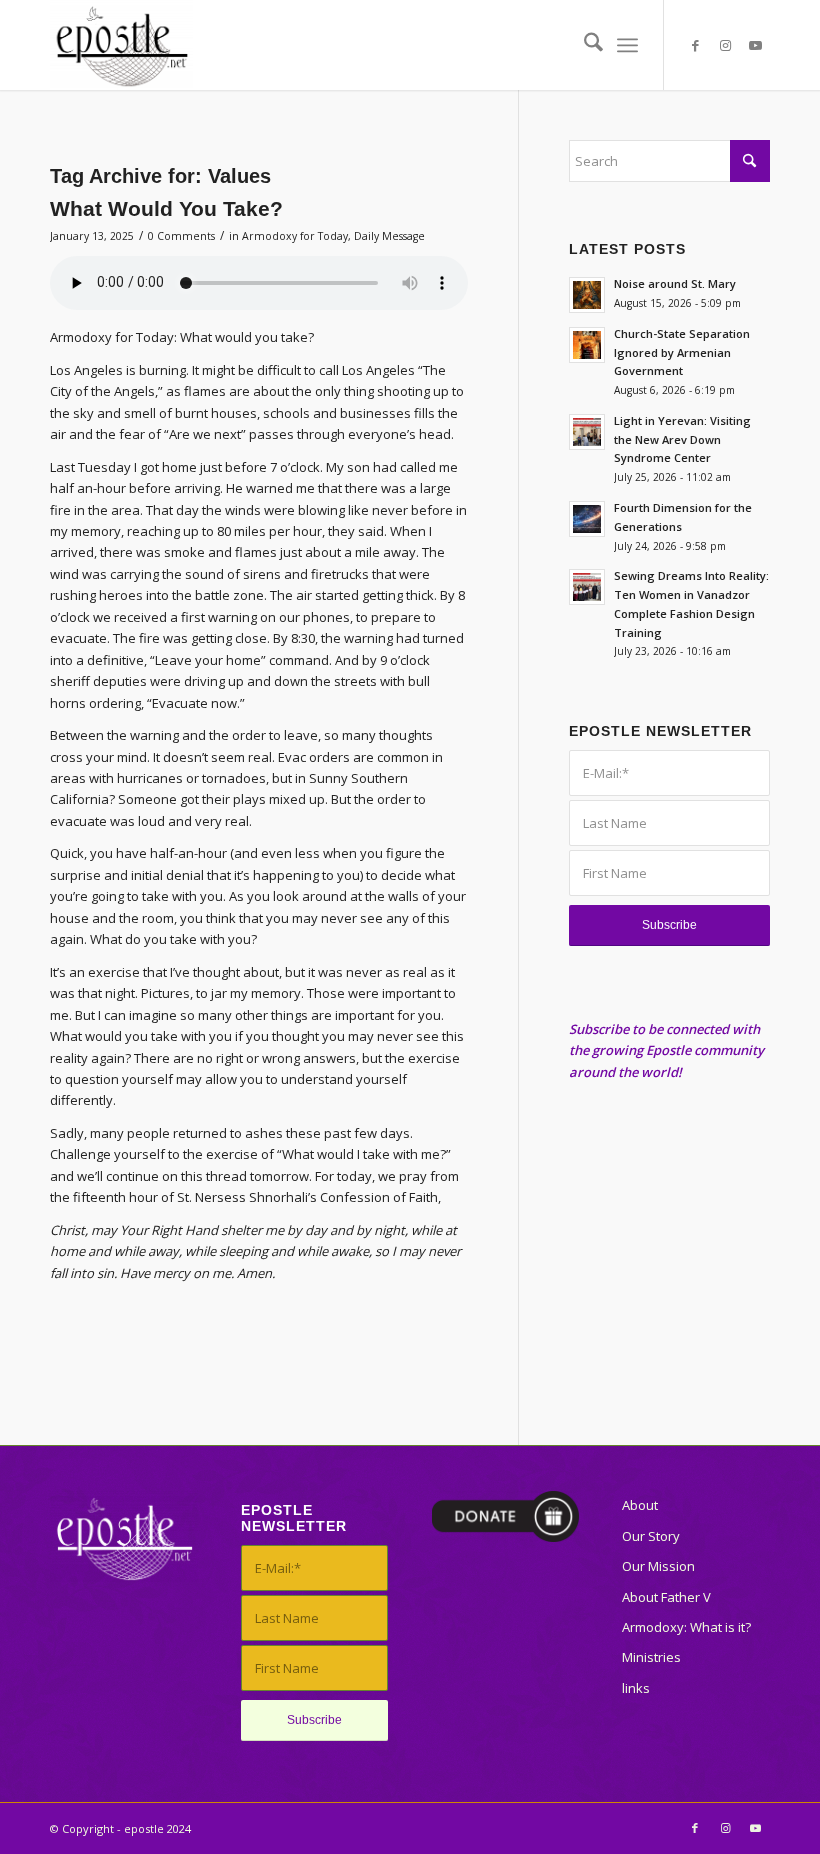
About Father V (666, 1597)
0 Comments (181, 236)
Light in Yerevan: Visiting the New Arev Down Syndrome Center (682, 439)
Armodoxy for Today (295, 236)
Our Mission (658, 1566)
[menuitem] (583, 45)
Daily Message (389, 236)
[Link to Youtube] (755, 45)
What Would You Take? (166, 208)
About (640, 1505)
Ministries (651, 1657)
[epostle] (121, 45)
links (636, 1688)
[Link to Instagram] (725, 45)
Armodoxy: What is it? (686, 1627)
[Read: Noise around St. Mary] (587, 295)
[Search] (583, 45)
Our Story (651, 1536)
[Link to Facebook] (695, 45)
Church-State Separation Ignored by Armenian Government (682, 352)
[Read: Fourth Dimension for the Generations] (587, 519)
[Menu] (627, 45)
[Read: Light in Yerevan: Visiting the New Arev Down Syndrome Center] (587, 432)
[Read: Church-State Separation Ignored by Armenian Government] (587, 345)
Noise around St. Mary (675, 283)
